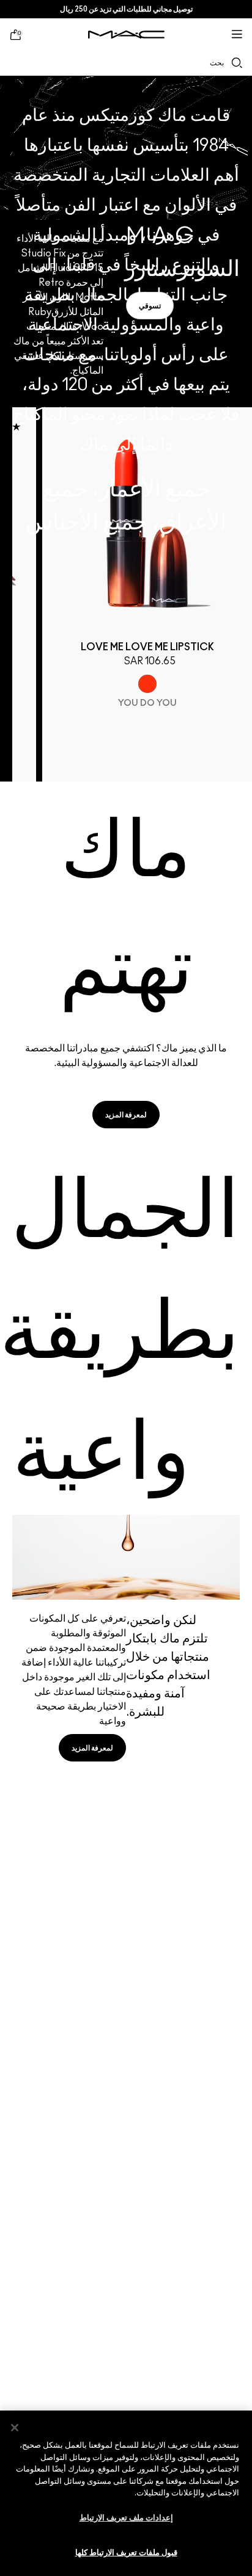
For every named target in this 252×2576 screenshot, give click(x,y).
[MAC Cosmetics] (126, 34)
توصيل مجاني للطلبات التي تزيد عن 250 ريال (126, 9)
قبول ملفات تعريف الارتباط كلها (126, 2553)
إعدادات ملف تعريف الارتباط (126, 2518)
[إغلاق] (15, 2428)
